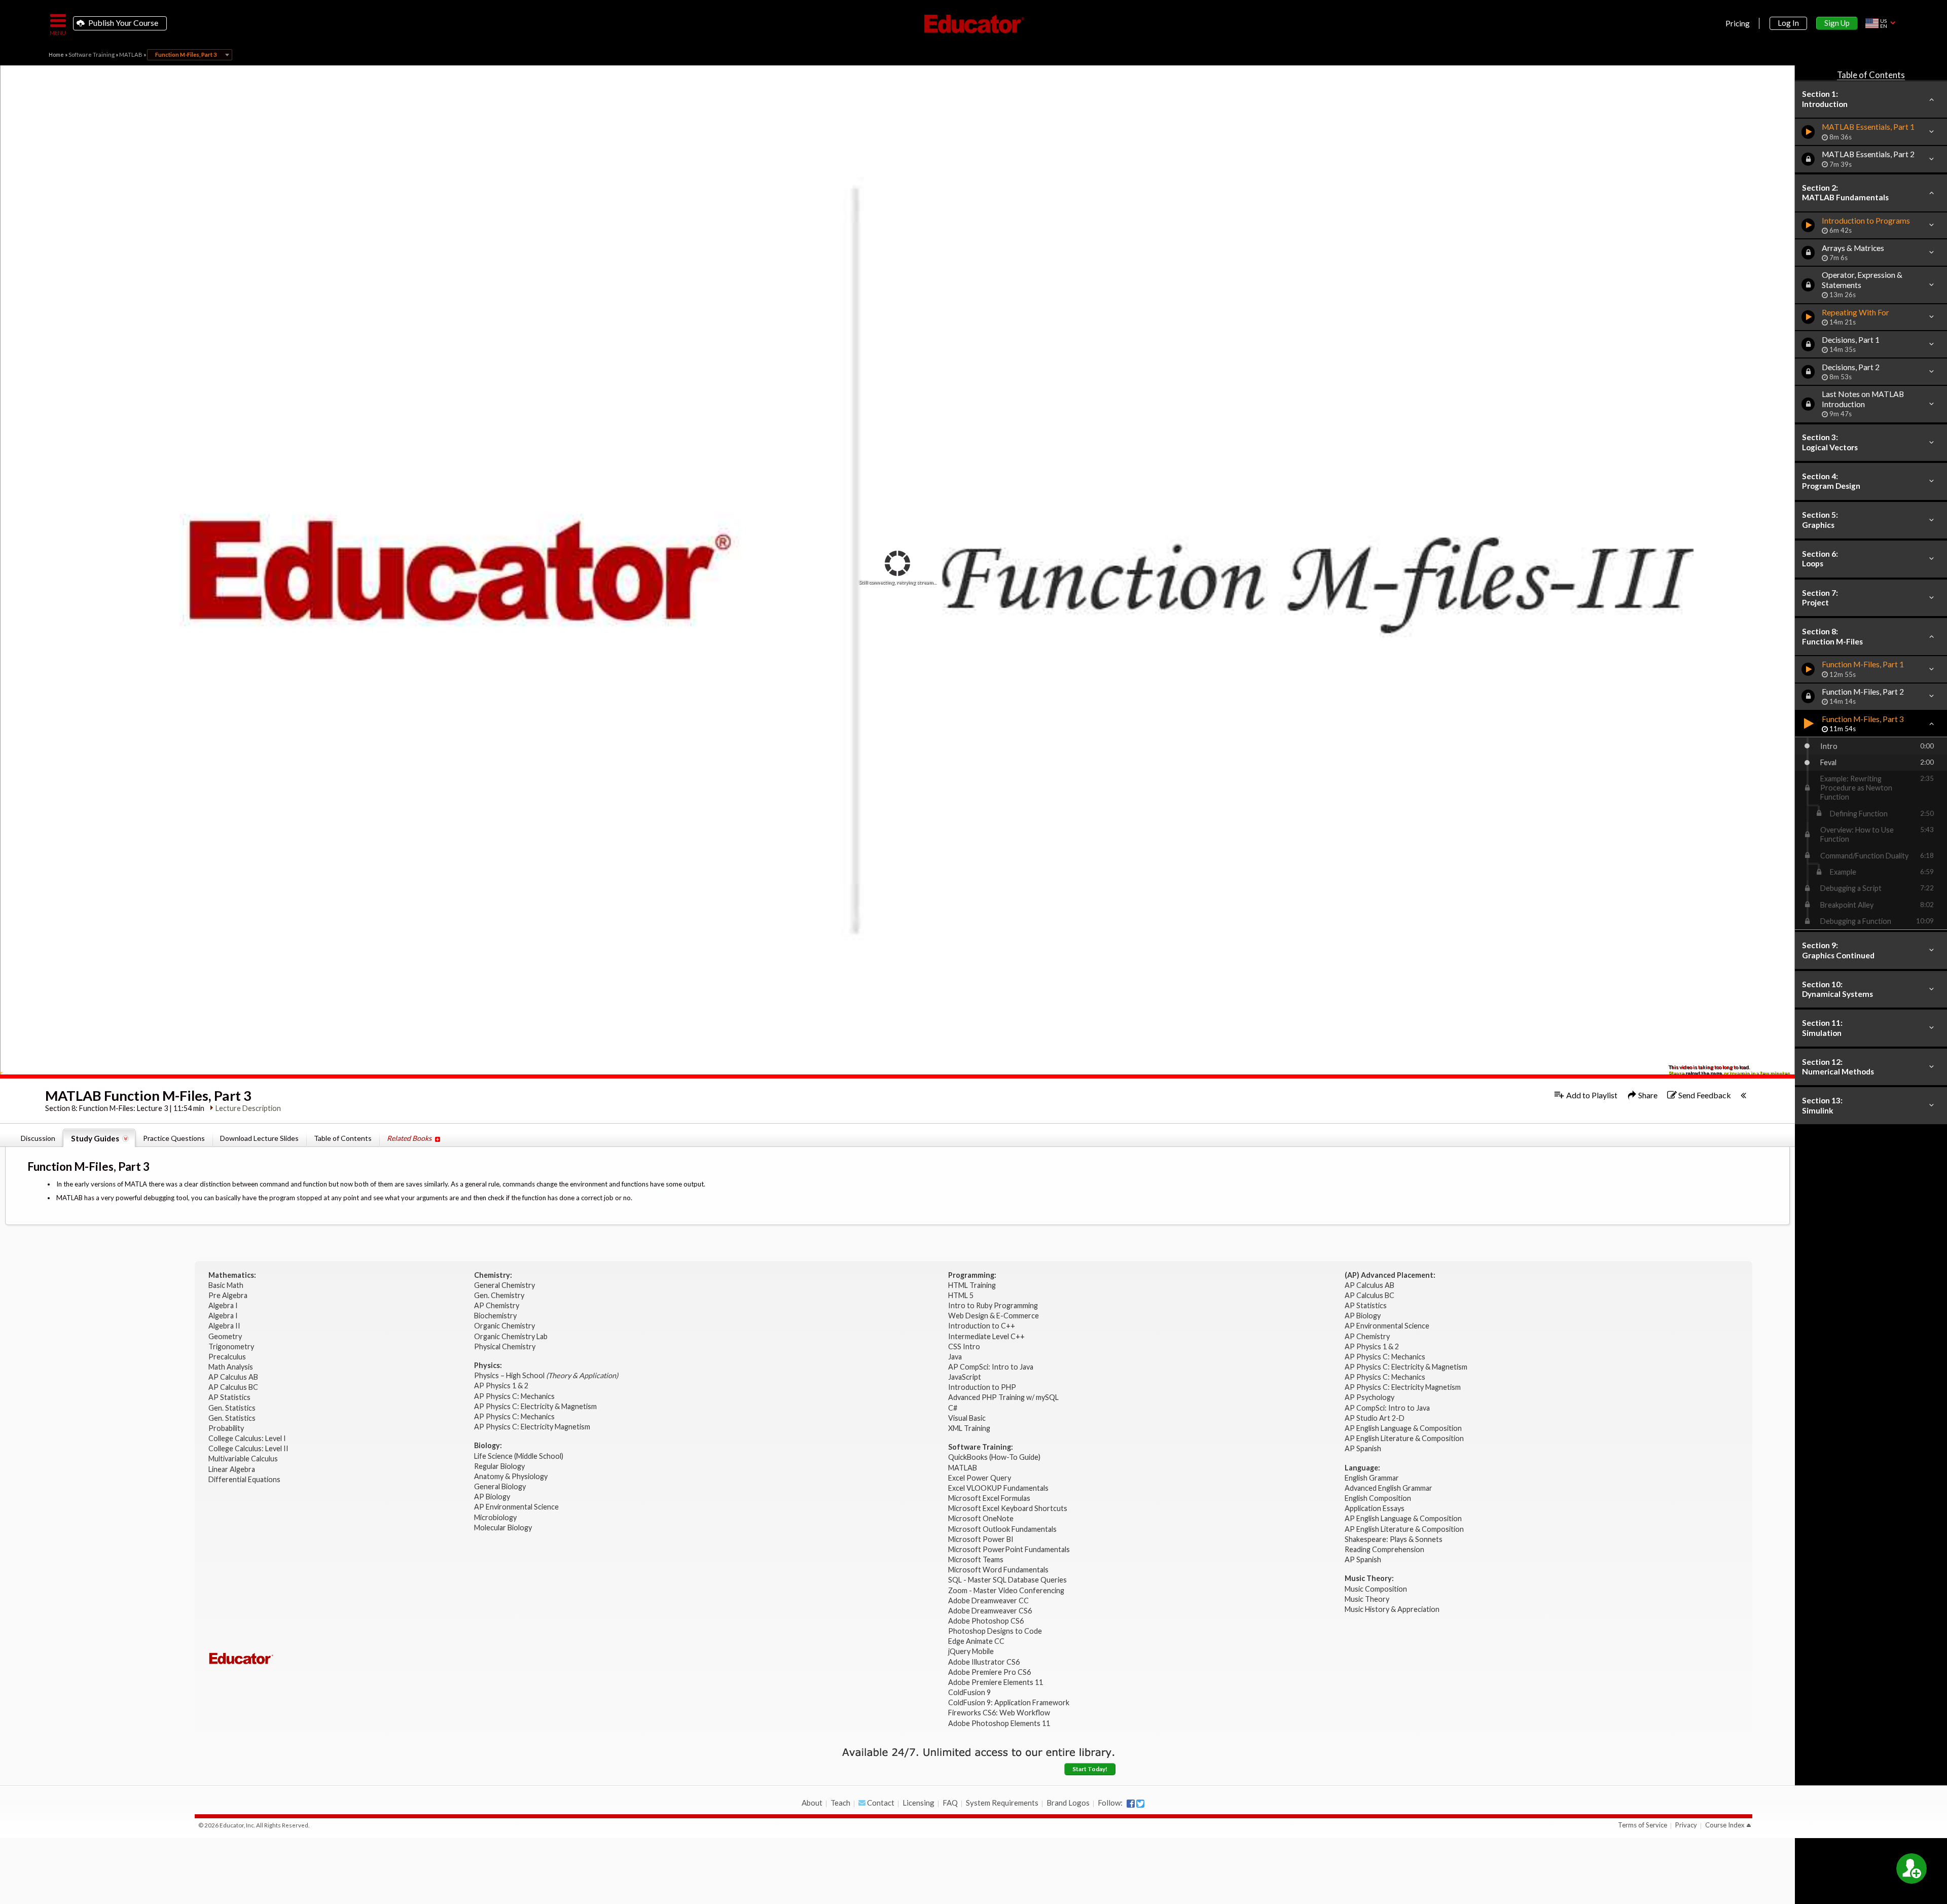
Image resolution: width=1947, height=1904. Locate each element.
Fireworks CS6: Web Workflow (999, 1713)
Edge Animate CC (976, 1641)
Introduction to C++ (982, 1326)
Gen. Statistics (233, 1408)
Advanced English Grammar (1389, 1488)
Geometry (226, 1336)
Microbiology (495, 1517)
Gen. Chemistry (499, 1295)
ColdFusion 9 (969, 1692)
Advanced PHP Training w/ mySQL (1004, 1397)
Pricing (1738, 23)
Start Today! (1090, 1769)
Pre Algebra (228, 1295)
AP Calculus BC (233, 1387)
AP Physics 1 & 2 (502, 1386)
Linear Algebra (232, 1469)
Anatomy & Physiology (512, 1476)
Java (955, 1357)
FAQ (950, 1803)
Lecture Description (248, 1108)
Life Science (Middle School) (519, 1456)
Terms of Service (1643, 1825)
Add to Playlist (1591, 1095)
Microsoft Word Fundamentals (998, 1570)
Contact (880, 1803)
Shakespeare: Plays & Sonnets (1394, 1539)
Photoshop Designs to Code (995, 1631)
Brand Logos (1068, 1803)
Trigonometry (232, 1346)
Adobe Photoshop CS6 (987, 1621)
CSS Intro (964, 1346)
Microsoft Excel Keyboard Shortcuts (1008, 1508)
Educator (974, 24)
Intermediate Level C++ (986, 1336)
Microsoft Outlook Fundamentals (1002, 1529)
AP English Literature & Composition (1404, 1438)
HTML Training (973, 1285)
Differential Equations (245, 1479)
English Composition (1378, 1498)
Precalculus (228, 1357)
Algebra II (225, 1326)
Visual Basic (967, 1418)
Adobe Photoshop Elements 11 (1000, 1723)
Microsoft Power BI (981, 1539)
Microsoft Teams (976, 1559)
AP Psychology (1369, 1397)
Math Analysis (231, 1367)
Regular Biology (499, 1466)
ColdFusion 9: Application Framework (1009, 1702)
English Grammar (1372, 1478)
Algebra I (224, 1305)
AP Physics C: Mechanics (515, 1396)
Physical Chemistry (506, 1346)
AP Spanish (1363, 1448)
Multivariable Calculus (244, 1459)
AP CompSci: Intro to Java (991, 1367)
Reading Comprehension (1384, 1549)
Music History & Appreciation (1392, 1609)
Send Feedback (1704, 1095)
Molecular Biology (504, 1528)
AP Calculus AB (234, 1377)
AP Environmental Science (516, 1507)
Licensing (918, 1803)
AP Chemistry (497, 1305)
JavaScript (965, 1377)
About (812, 1803)
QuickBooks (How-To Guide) (995, 1457)
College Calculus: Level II (249, 1448)
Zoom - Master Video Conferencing (1006, 1590)
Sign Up (1837, 23)
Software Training (92, 55)
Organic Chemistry (505, 1326)
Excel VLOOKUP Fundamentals (998, 1488)
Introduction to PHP (983, 1387)
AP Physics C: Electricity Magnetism (532, 1427)
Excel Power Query (980, 1478)
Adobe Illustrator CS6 (984, 1662)
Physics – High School (546, 1375)
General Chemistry (505, 1285)
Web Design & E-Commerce (994, 1316)
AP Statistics (229, 1397)
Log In (1788, 23)
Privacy (1686, 1825)
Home (56, 55)
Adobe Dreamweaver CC (988, 1601)
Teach (840, 1803)
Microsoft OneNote (981, 1518)
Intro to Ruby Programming (994, 1305)
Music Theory (1367, 1599)
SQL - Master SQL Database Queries (1007, 1580)
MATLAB (131, 55)
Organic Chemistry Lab (512, 1336)
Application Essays (1375, 1508)
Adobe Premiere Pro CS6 (989, 1672)
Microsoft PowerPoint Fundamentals (1009, 1549)
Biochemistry (496, 1316)
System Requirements (1002, 1803)
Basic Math (227, 1285)
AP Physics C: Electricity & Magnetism (536, 1406)
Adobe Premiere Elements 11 (996, 1682)
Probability (227, 1428)
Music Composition (1376, 1589)
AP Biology (493, 1497)
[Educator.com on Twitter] (1140, 1804)
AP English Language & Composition (1403, 1428)
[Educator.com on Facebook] (1131, 1804)
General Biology (501, 1486)
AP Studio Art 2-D (1375, 1418)
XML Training (969, 1428)
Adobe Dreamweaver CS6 (991, 1611)
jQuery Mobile (971, 1651)
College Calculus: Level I (247, 1438)
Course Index (1725, 1825)
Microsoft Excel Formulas (989, 1498)
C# (953, 1408)
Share (1647, 1095)
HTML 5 (961, 1295)
